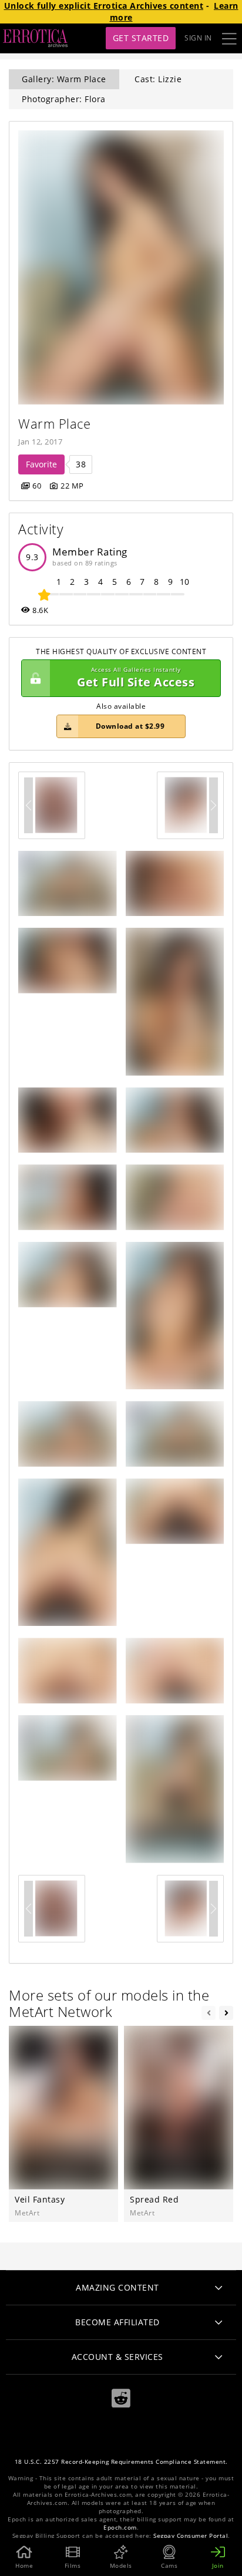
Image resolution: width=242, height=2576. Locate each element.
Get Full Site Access (136, 678)
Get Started (141, 38)
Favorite (41, 464)
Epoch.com (120, 2528)
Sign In (198, 38)
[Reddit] (121, 2398)
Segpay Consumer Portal (191, 2536)
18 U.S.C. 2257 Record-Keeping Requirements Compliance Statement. (121, 2462)
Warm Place (54, 424)
